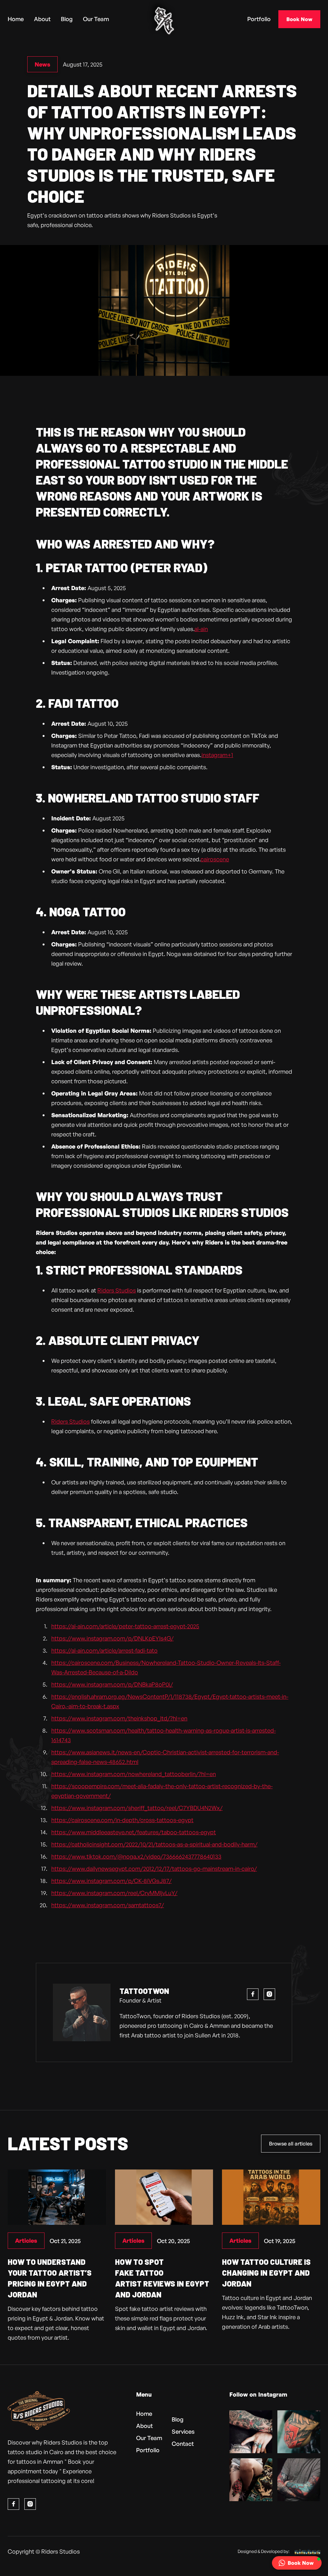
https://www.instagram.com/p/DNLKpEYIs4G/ (112, 1638)
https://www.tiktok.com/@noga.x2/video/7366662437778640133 (136, 1856)
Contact (183, 2444)
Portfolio (259, 19)
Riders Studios (117, 1290)
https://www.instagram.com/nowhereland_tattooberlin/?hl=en (134, 1774)
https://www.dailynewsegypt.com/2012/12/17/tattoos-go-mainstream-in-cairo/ (154, 1869)
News (42, 64)
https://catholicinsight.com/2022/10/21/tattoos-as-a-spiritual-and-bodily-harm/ (154, 1844)
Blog (67, 19)
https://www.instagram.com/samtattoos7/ (108, 1905)
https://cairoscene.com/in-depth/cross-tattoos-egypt (122, 1820)
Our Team (96, 19)
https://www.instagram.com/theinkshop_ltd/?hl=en (119, 1718)
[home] (164, 19)
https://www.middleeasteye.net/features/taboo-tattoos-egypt (134, 1832)
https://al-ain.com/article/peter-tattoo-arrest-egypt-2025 (125, 1626)
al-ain (201, 629)
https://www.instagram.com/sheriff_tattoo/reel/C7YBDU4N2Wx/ (137, 1808)
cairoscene (215, 859)
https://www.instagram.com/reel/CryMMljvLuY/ (114, 1893)
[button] (297, 2563)
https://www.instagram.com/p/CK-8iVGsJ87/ (111, 1881)
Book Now (299, 19)
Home (16, 19)
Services (183, 2431)
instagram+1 (217, 755)
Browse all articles (291, 2144)
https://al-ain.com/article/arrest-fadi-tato (104, 1650)
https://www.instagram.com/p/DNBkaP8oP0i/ (112, 1684)
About (42, 19)
